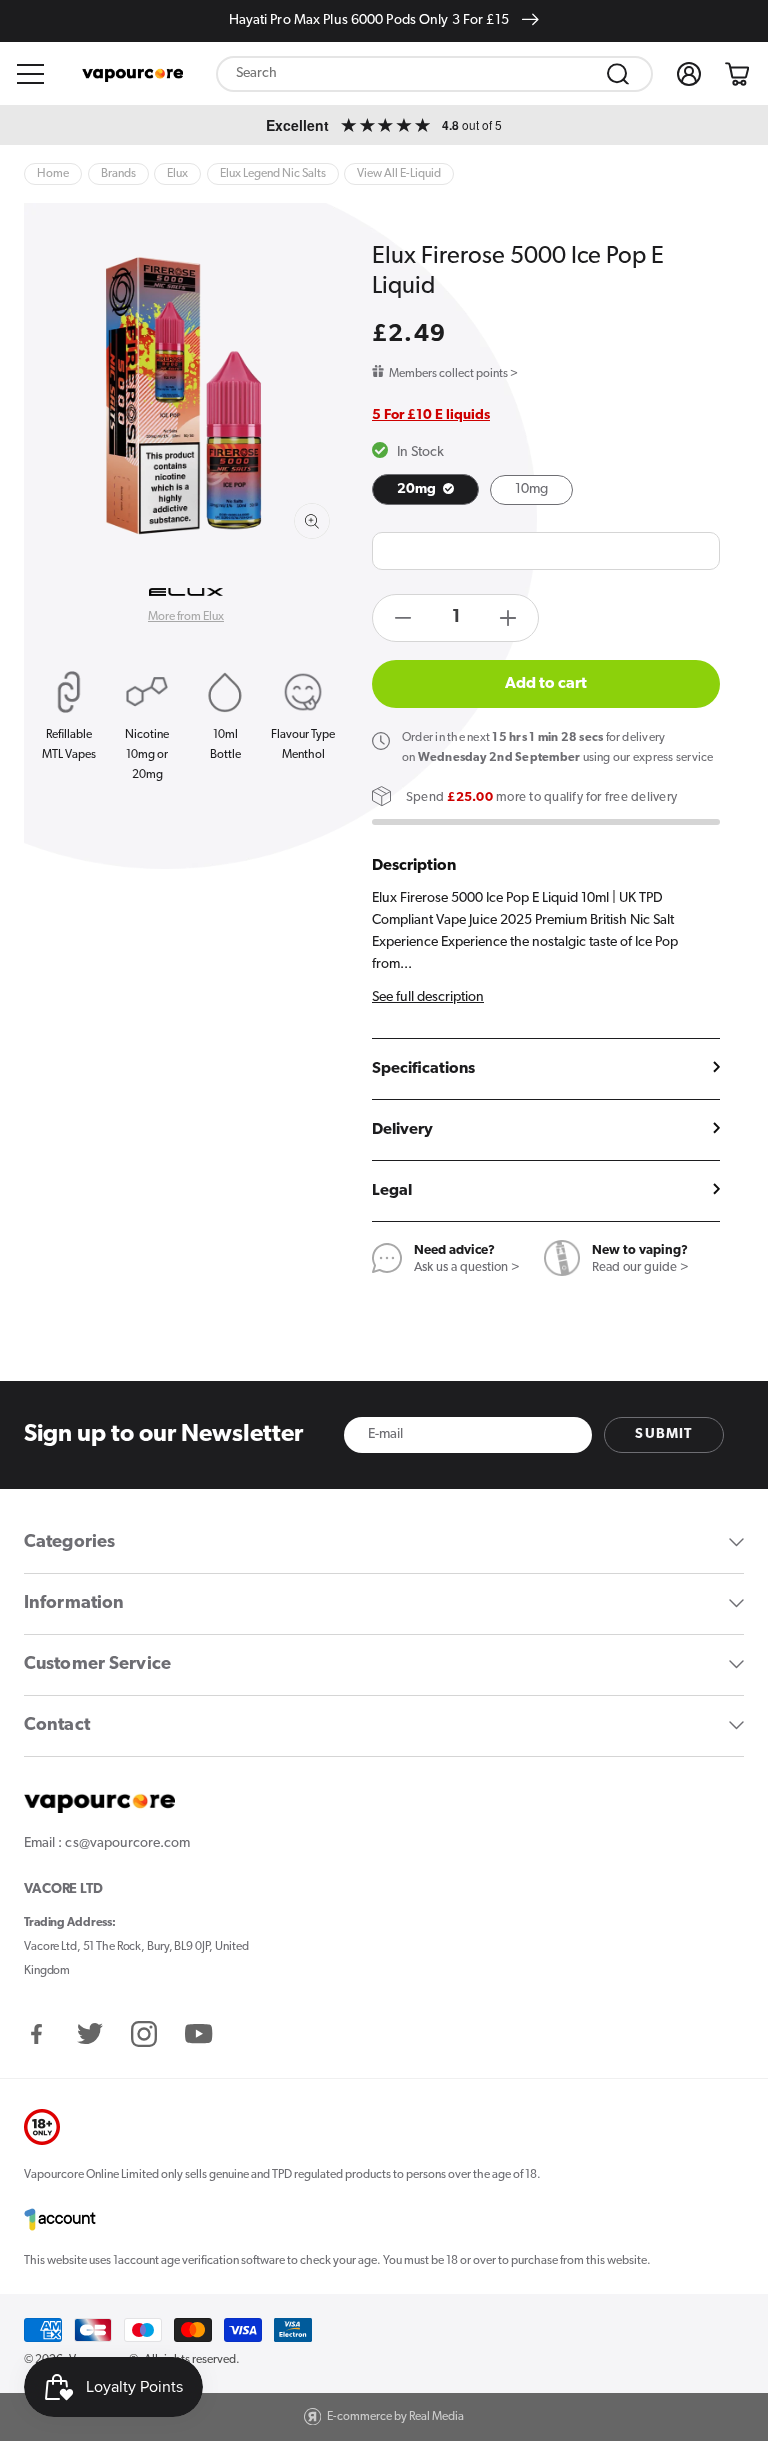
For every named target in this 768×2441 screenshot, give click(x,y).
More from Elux (186, 617)
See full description (428, 997)
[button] (31, 74)
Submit (663, 1434)
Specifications (423, 1069)
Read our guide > (640, 1267)
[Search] (618, 74)
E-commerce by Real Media (395, 2417)
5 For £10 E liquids (431, 415)
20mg (418, 489)
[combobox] (434, 74)
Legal (392, 1191)
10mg (531, 489)
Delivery (402, 1130)
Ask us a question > (467, 1267)
